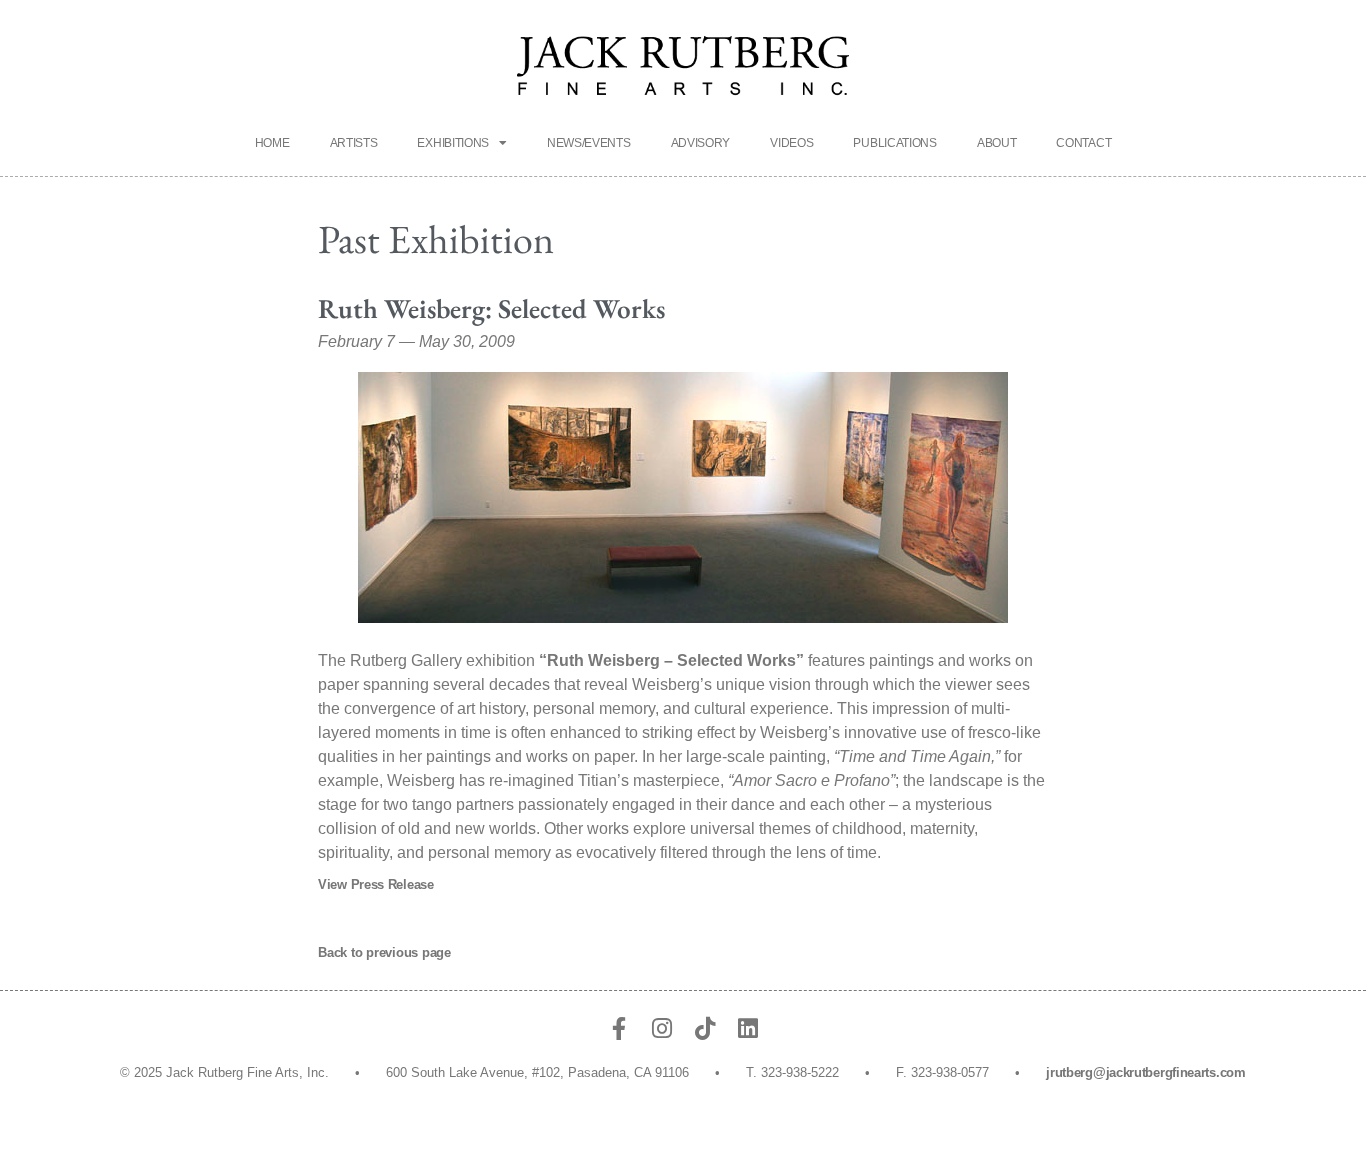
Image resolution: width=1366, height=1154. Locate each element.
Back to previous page (384, 952)
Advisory (701, 143)
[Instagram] (661, 1028)
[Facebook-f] (618, 1028)
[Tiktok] (704, 1028)
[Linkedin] (747, 1028)
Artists (354, 143)
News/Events (589, 143)
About (997, 143)
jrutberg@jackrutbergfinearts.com (1145, 1072)
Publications (894, 143)
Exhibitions (453, 143)
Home (272, 143)
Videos (791, 143)
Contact (1083, 143)
